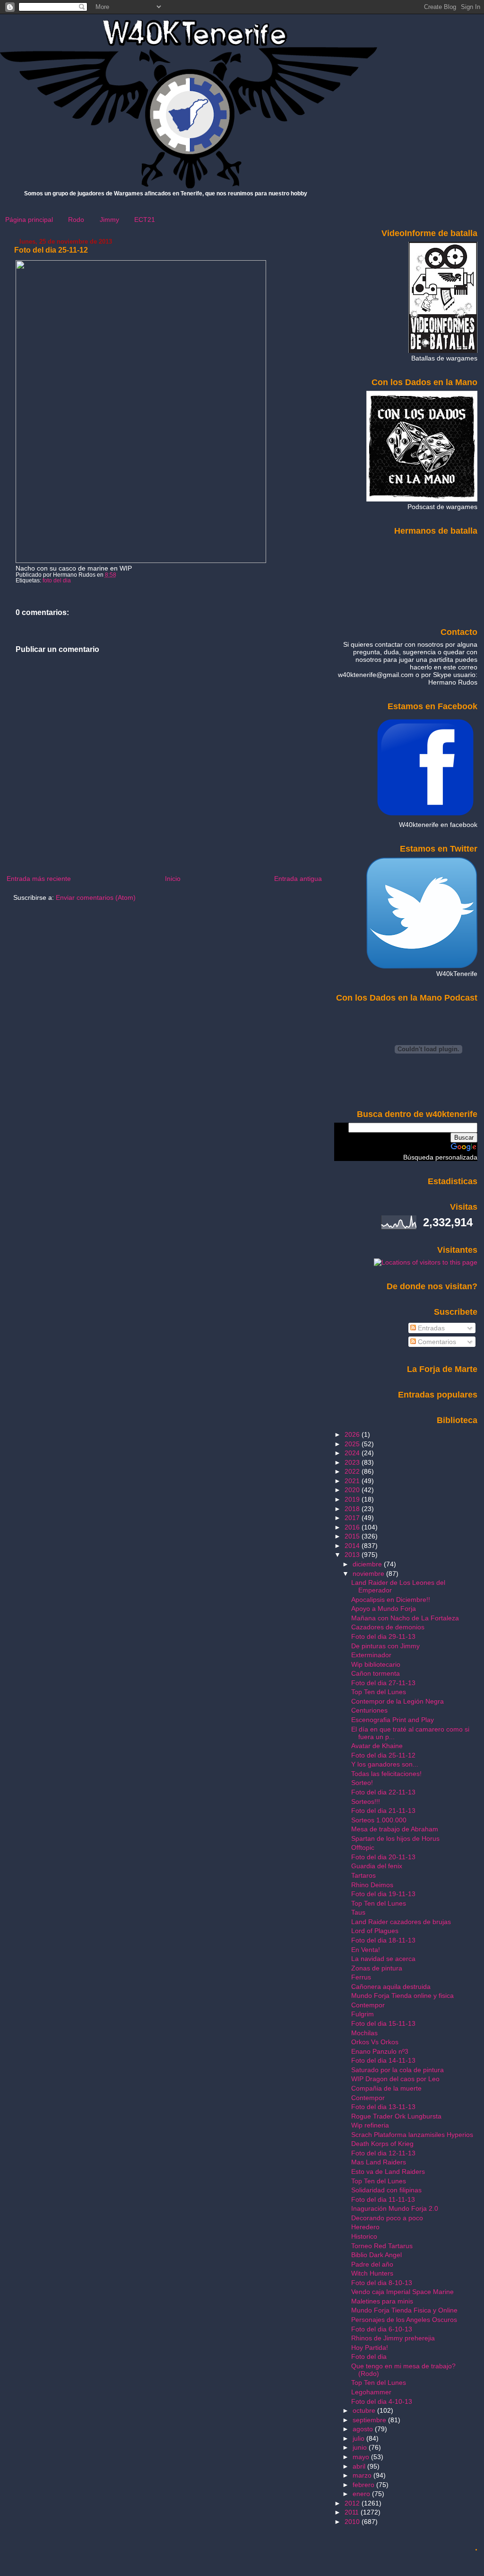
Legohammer (371, 2392)
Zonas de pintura (377, 1968)
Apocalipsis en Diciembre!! (391, 1600)
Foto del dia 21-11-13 (383, 1811)
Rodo (76, 220)
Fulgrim (363, 2014)
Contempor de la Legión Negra (398, 1701)
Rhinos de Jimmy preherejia (393, 2338)
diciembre (368, 1564)
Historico (364, 2236)
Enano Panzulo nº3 (380, 2051)
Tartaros (363, 1875)
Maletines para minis (382, 2301)
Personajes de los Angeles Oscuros (404, 2320)
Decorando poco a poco (387, 2218)
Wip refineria (370, 2125)
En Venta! (366, 1950)
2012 (353, 2503)
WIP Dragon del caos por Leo (395, 2079)
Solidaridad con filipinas (386, 2190)
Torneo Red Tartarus (382, 2246)
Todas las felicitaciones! (386, 1774)
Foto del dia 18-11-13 (383, 1940)
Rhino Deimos (372, 1885)
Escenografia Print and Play (393, 1720)
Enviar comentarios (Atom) (96, 897)
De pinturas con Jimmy (385, 1646)
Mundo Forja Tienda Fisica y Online (404, 2310)
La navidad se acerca (383, 1959)
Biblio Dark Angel (376, 2255)
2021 (353, 1481)
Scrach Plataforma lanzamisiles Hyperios (412, 2135)
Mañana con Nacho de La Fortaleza (405, 1618)
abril (360, 2466)
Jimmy (109, 220)
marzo (363, 2475)
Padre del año (372, 2264)
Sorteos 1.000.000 (379, 1820)
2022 (353, 1471)
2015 (353, 1536)
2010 (353, 2522)
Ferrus (361, 1977)
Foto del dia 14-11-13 (383, 2060)
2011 (353, 2512)
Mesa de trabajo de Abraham (395, 1829)
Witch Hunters (372, 2273)
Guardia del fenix (377, 1866)
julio (359, 2438)
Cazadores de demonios (388, 1627)
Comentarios (436, 1342)
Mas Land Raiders (379, 2162)
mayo (362, 2457)
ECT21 (145, 220)
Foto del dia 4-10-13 (382, 2401)
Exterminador (371, 1655)
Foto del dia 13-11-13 (383, 2107)
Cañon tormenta (376, 1673)
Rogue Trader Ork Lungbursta (396, 2116)
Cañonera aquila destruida (391, 1987)
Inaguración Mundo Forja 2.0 (395, 2208)
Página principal (29, 220)
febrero (364, 2485)
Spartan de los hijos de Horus (395, 1838)
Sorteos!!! (366, 1802)
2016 (353, 1527)
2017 (353, 1518)
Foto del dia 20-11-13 (383, 1857)
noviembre (369, 1574)
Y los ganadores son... (385, 1764)
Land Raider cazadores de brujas (401, 1922)
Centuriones (369, 1710)
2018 (353, 1509)
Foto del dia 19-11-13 (383, 1894)
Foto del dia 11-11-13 (383, 2199)
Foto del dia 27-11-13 (383, 1683)
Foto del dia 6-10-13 (382, 2329)
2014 (353, 1546)
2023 (353, 1462)
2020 (353, 1490)
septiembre (370, 2420)
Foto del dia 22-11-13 (383, 1792)
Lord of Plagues (375, 1931)
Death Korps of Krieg (382, 2144)
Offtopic (363, 1847)
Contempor (368, 2005)
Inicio (173, 879)
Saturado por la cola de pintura (398, 2070)
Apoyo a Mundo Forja (384, 1609)
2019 (353, 1499)
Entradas (430, 1328)
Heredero (365, 2227)
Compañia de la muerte (386, 2088)
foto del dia (57, 580)
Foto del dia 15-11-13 (383, 2023)
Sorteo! (362, 1783)
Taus (358, 1912)
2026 (353, 1434)
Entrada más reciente (39, 879)
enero (362, 2494)
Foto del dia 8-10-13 (382, 2283)
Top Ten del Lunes (379, 1692)
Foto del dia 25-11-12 (51, 250)
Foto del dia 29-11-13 (383, 1636)
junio (361, 2447)
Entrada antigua (298, 879)
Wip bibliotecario (376, 1664)
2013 (353, 1555)
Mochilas (364, 2033)
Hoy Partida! (370, 2347)
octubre (365, 2410)
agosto (364, 2429)
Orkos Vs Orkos (375, 2042)
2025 (353, 1444)
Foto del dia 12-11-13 (383, 2153)
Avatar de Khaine (377, 1746)
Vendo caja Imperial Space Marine (402, 2292)
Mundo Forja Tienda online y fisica (402, 1996)
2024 (353, 1453)
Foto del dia (369, 2356)
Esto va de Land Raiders (388, 2172)
